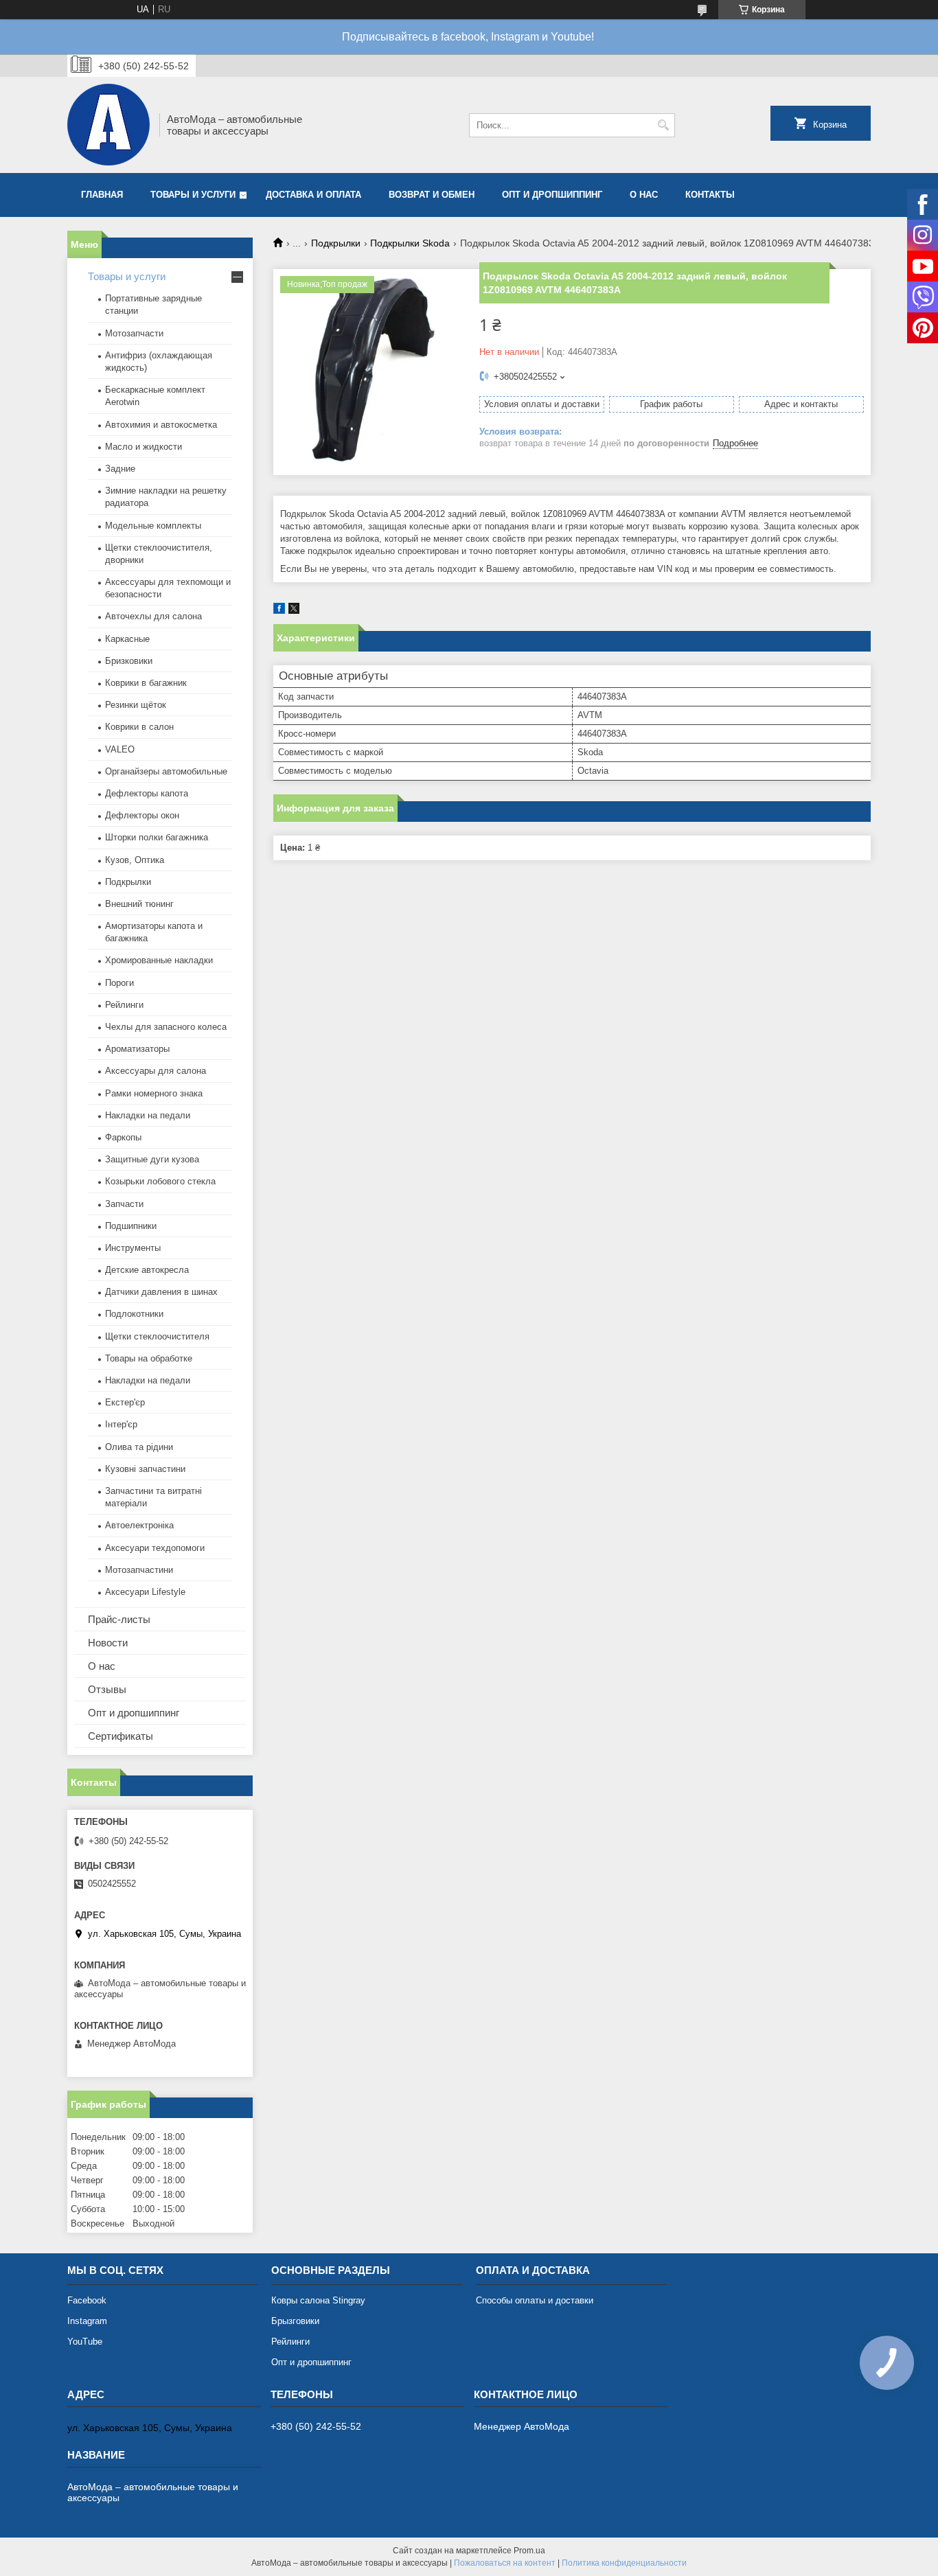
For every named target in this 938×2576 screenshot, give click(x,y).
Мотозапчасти (134, 333)
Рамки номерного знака (154, 1093)
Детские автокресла (147, 1270)
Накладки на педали (148, 1115)
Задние (120, 469)
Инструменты (133, 1248)
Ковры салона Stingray (318, 2300)
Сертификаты (121, 1736)
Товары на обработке (149, 1358)
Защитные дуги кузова (152, 1159)
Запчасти (124, 1204)
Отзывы (107, 1689)
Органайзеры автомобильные (166, 771)
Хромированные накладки (159, 960)
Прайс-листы (119, 1619)
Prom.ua (529, 2551)
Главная (102, 195)
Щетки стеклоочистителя (157, 1336)
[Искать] (663, 125)
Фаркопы (123, 1137)
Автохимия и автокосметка (161, 425)
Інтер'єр (121, 1424)
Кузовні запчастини (145, 1469)
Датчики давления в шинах (161, 1292)
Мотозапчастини (139, 1570)
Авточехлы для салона (153, 616)
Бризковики (129, 661)
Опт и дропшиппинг (552, 195)
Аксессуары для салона (156, 1071)
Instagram (87, 2321)
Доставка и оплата (313, 195)
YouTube (85, 2342)
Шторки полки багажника (157, 837)
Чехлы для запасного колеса (166, 1027)
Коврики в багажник (146, 683)
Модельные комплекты (153, 526)
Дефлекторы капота (147, 793)
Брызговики (295, 2321)
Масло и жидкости (144, 447)
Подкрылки (336, 243)
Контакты (710, 195)
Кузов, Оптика (135, 860)
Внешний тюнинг (139, 904)
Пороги (119, 983)
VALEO (120, 749)
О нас (644, 195)
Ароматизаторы (137, 1049)
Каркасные (127, 639)
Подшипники (131, 1226)
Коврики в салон (139, 727)
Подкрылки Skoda (410, 243)
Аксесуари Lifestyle (145, 1592)
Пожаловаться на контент (505, 2563)
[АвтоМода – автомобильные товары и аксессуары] (108, 125)
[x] (294, 611)
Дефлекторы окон (142, 815)
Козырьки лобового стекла (160, 1181)
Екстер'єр (125, 1402)
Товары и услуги (193, 195)
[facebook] (279, 611)
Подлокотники (134, 1314)
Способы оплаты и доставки (535, 2300)
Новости (108, 1643)
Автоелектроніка (139, 1525)
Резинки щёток (136, 705)
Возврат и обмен (432, 195)
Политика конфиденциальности (624, 2563)
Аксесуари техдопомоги (155, 1548)
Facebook (87, 2300)
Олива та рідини (139, 1447)
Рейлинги (124, 1005)
